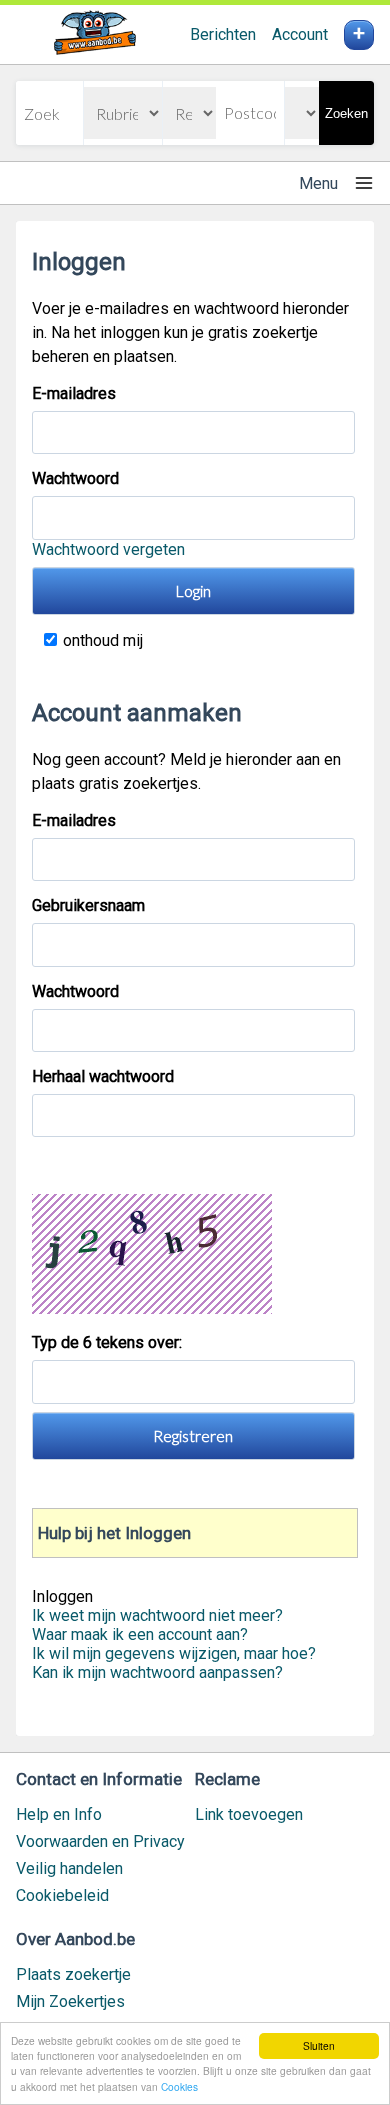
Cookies (179, 2086)
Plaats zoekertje (73, 1974)
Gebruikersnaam (88, 905)
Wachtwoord (75, 478)
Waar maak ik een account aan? (140, 1634)
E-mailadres (74, 393)
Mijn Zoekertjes (70, 2001)
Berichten (223, 34)
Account (300, 34)
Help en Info (59, 1814)
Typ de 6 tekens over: (109, 1342)
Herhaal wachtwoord (103, 1076)
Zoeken (346, 113)
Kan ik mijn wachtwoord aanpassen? (157, 1672)
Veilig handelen (69, 1868)
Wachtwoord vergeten (108, 549)
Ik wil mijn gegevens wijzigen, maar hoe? (174, 1653)
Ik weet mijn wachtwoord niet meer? (157, 1615)
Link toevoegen (249, 1814)
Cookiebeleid (62, 1895)
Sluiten (319, 2045)
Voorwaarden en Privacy (100, 1841)
